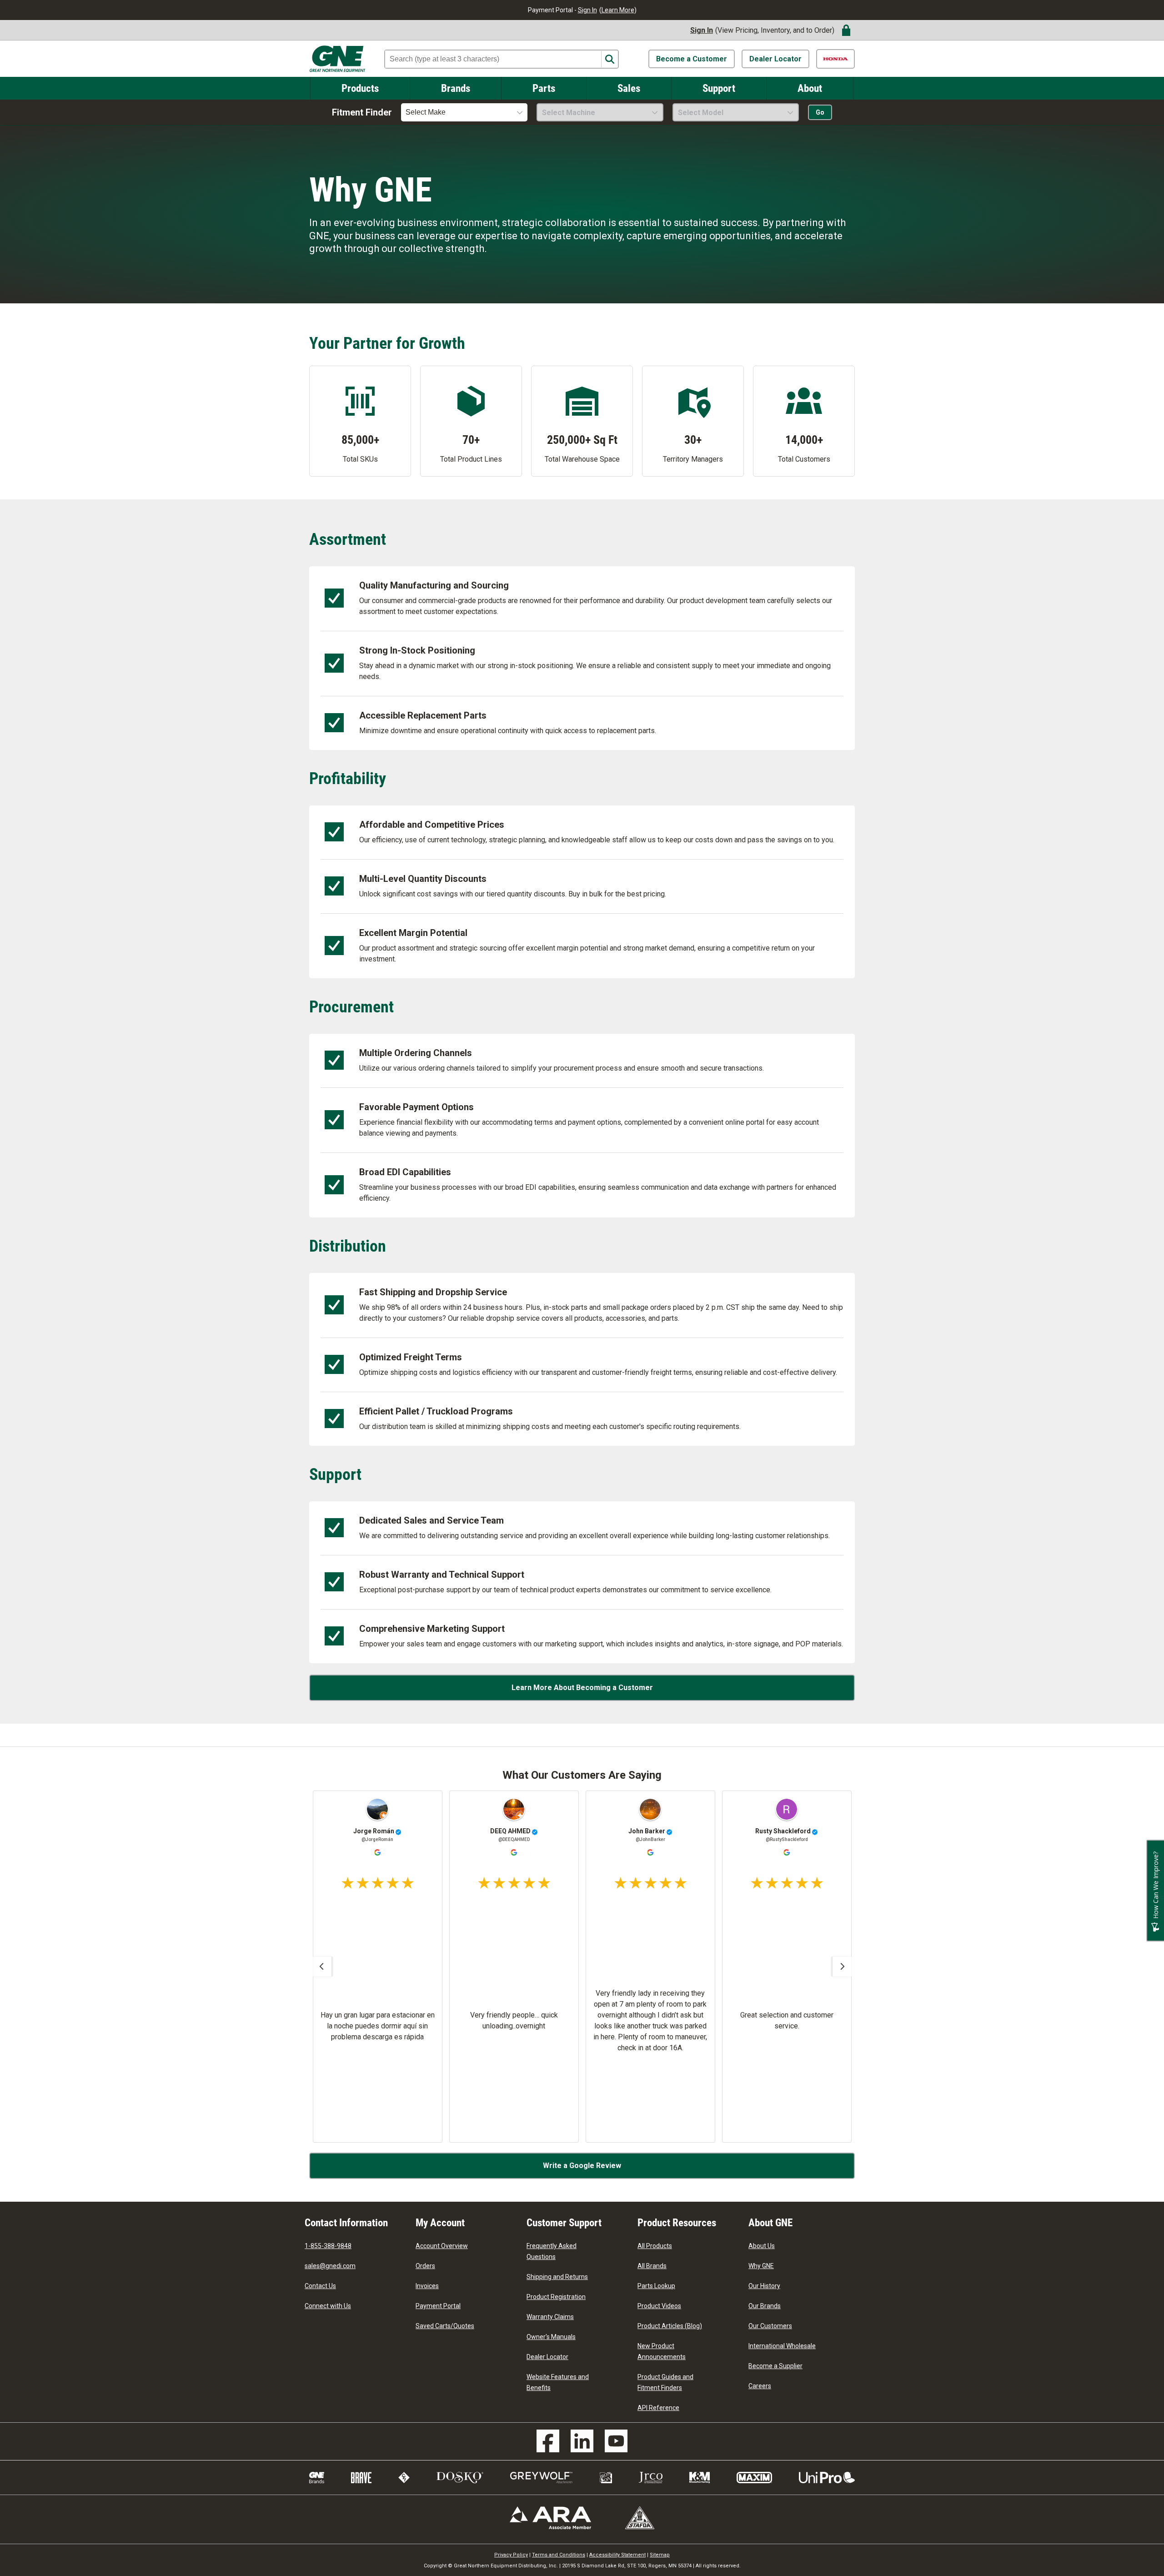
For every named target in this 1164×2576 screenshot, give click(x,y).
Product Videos (659, 2306)
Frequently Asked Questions (552, 2251)
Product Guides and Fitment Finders (665, 2382)
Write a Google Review (582, 2166)
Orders (425, 2266)
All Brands (652, 2266)
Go (820, 112)
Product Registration (556, 2297)
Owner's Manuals (551, 2337)
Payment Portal (438, 2306)
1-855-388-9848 (328, 2246)
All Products (655, 2246)
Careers (760, 2386)
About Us (762, 2246)
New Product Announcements (662, 2351)
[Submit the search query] (610, 59)
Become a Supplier (775, 2366)
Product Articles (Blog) (670, 2326)
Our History (764, 2286)
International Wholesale (782, 2346)
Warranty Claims (550, 2317)
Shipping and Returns (557, 2277)
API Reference (658, 2408)
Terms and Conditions (559, 2555)
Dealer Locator (775, 59)
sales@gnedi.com (330, 2266)
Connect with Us (328, 2306)
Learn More (618, 10)
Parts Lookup (656, 2286)
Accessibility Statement (617, 2555)
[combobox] (464, 112)
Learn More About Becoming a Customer (582, 1688)
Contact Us (320, 2286)
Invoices (427, 2286)
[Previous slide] (321, 1967)
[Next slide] (843, 1967)
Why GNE (761, 2266)
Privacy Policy (511, 2555)
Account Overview (442, 2246)
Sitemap (660, 2555)
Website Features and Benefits (558, 2382)
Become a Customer (692, 59)
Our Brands (765, 2306)
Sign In (587, 10)
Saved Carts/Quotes (445, 2326)
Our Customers (770, 2326)
